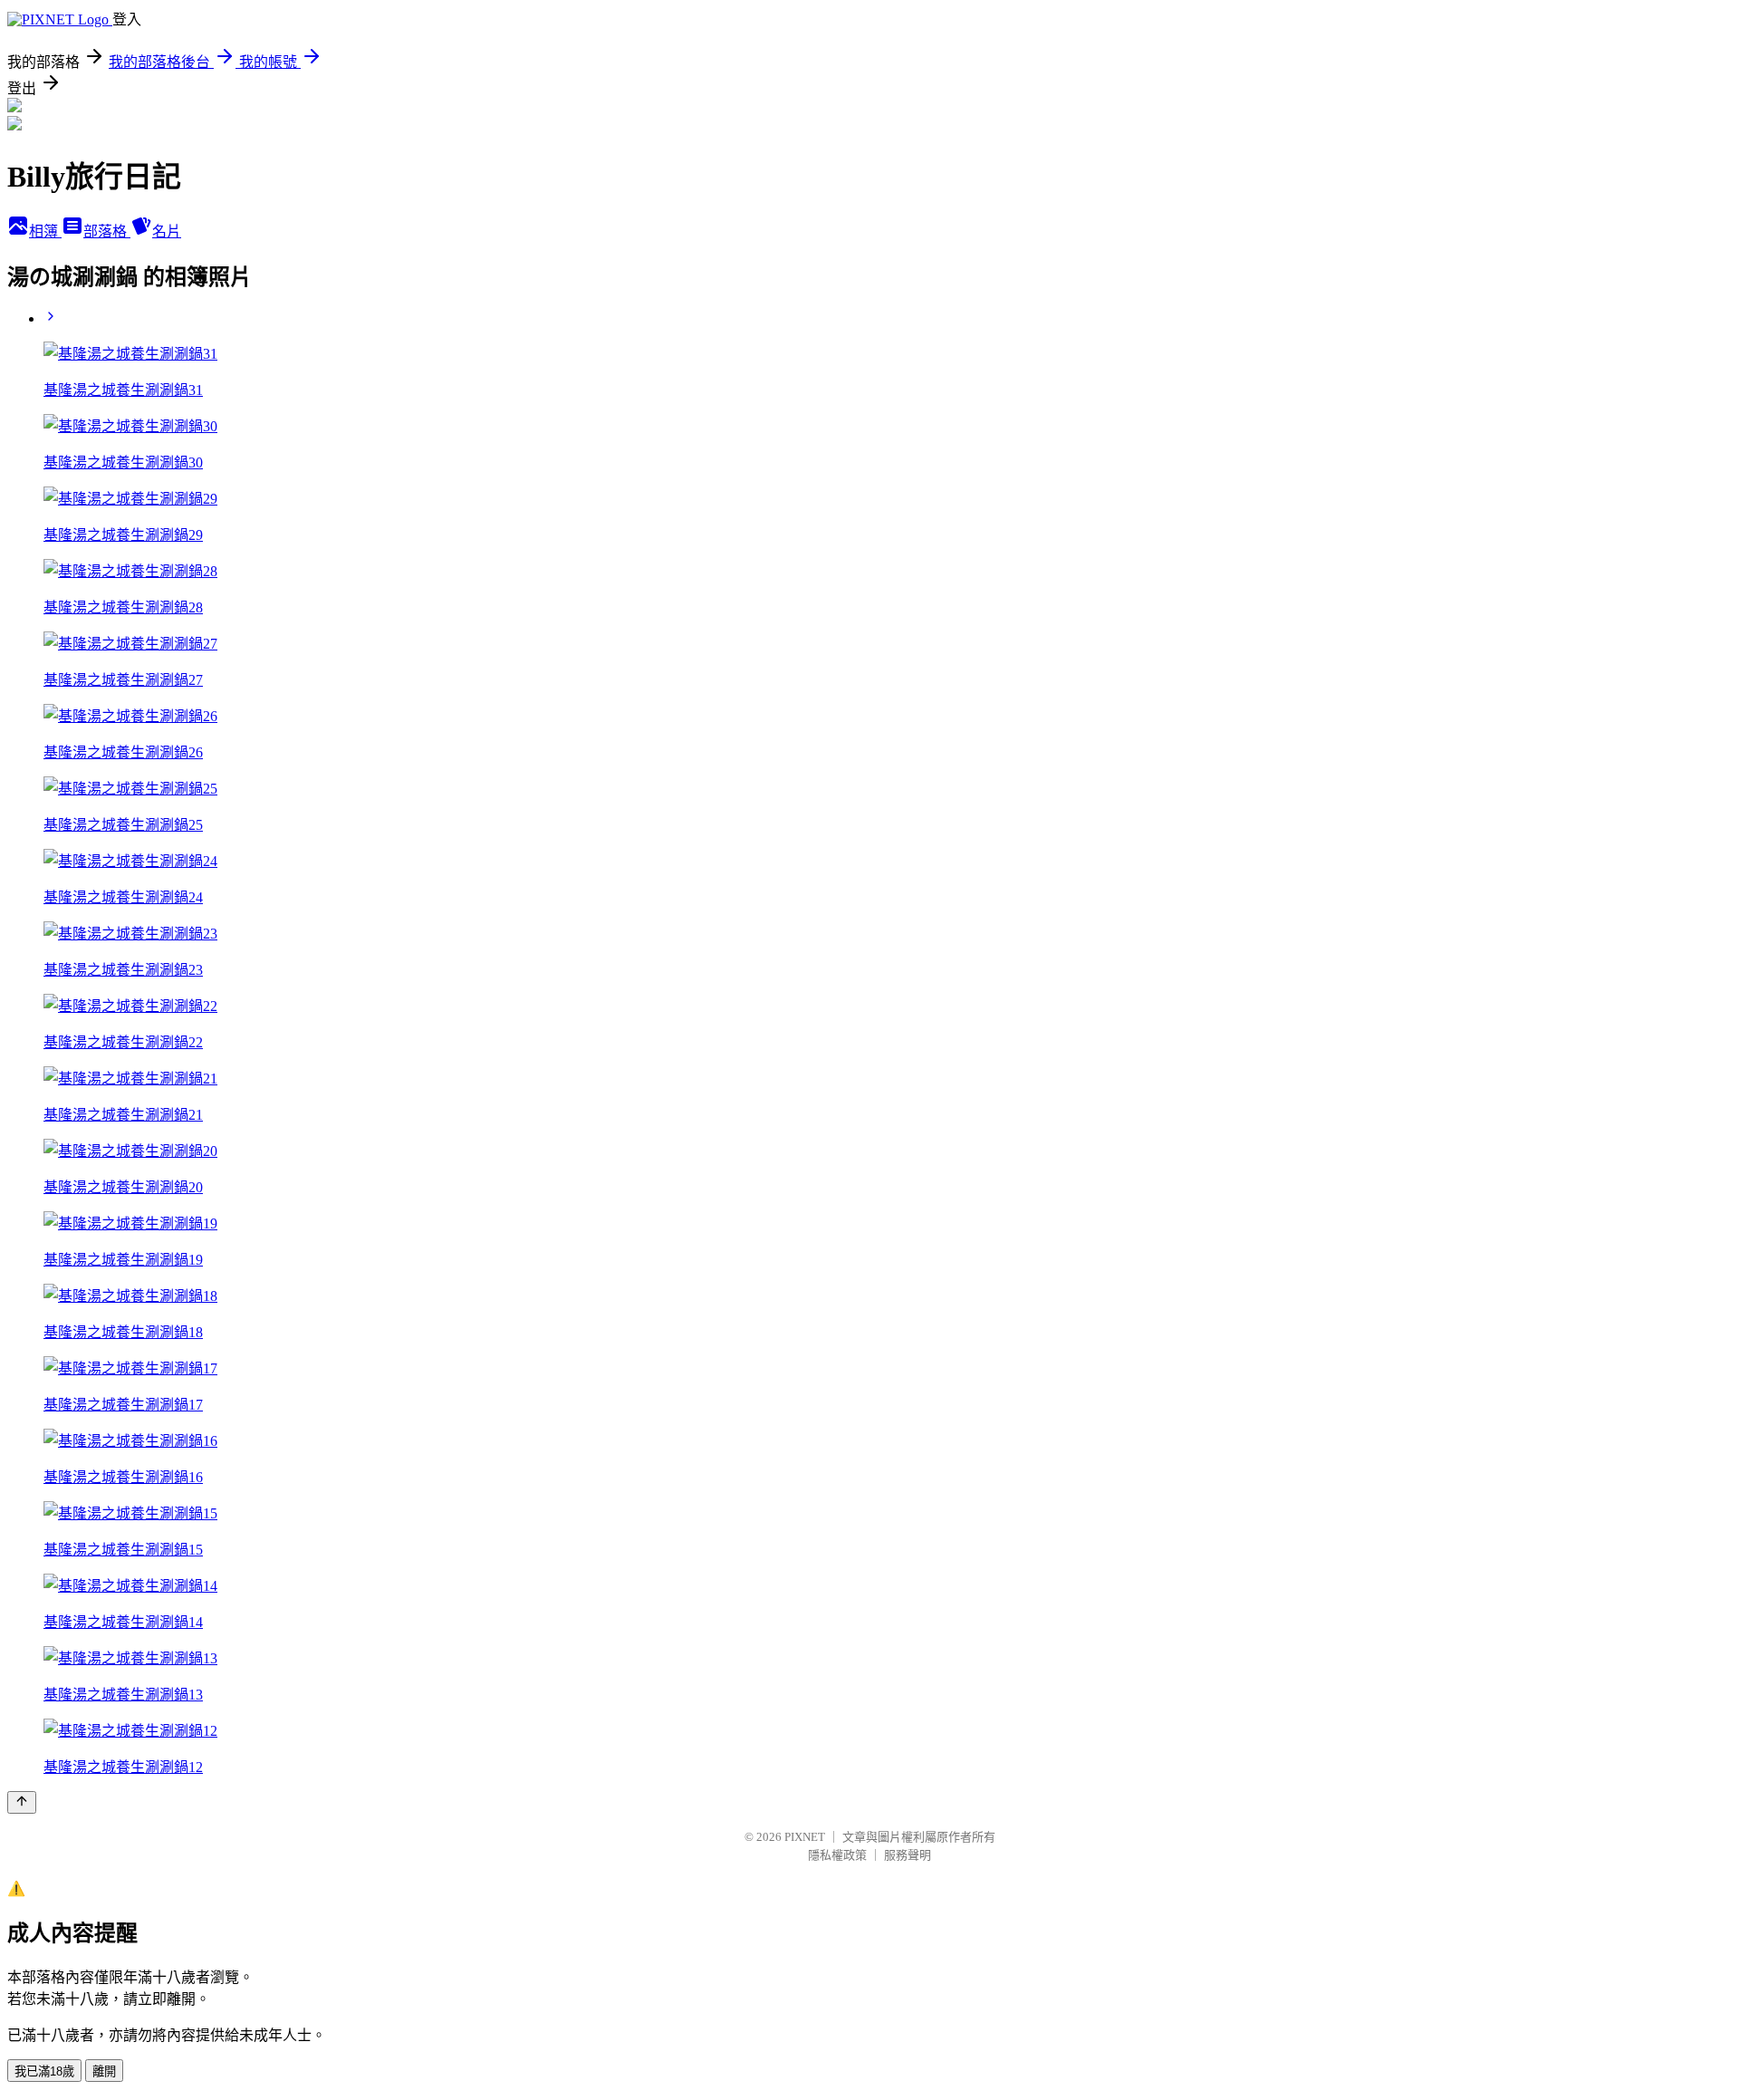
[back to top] (22, 1802)
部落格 (107, 231)
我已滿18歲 (44, 2071)
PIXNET (805, 1837)
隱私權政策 (837, 1855)
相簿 (45, 231)
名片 (167, 231)
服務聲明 (908, 1855)
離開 (104, 2071)
